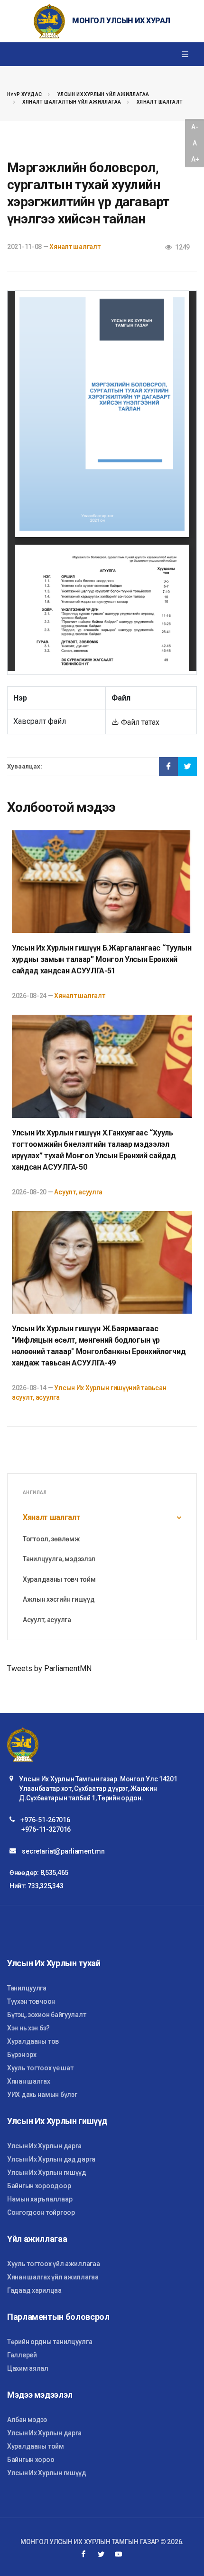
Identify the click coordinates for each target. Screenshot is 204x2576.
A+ (195, 159)
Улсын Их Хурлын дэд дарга (51, 2159)
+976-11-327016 (46, 1829)
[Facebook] (83, 2554)
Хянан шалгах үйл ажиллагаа (53, 2277)
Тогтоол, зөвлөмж (51, 1539)
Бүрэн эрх (22, 2055)
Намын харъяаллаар (40, 2199)
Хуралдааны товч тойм (59, 1579)
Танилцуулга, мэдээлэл (59, 1559)
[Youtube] (119, 2554)
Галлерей (22, 2355)
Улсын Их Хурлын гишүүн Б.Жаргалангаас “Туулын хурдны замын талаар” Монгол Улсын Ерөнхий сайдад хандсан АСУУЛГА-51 (102, 959)
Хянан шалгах (29, 2081)
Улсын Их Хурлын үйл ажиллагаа (103, 94)
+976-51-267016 (45, 1820)
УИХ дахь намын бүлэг (42, 2095)
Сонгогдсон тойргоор (41, 2212)
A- (195, 127)
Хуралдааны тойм (36, 2446)
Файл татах (139, 722)
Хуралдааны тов (33, 2041)
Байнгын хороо (31, 2460)
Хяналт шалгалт (160, 102)
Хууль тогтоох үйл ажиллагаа (53, 2264)
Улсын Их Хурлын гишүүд (47, 2172)
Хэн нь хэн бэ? (28, 2028)
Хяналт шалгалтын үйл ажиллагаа (72, 102)
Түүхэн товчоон (31, 2001)
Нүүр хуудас (24, 94)
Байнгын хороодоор (39, 2186)
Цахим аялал (28, 2368)
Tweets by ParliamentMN (49, 1668)
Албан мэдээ (27, 2420)
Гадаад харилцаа (34, 2290)
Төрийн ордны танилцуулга (50, 2342)
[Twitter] (101, 2554)
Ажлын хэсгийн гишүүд (59, 1599)
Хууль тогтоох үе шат (40, 2068)
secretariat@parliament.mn (63, 1851)
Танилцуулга (27, 1988)
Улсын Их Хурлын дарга (44, 2146)
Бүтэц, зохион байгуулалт (46, 2015)
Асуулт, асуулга (78, 1192)
